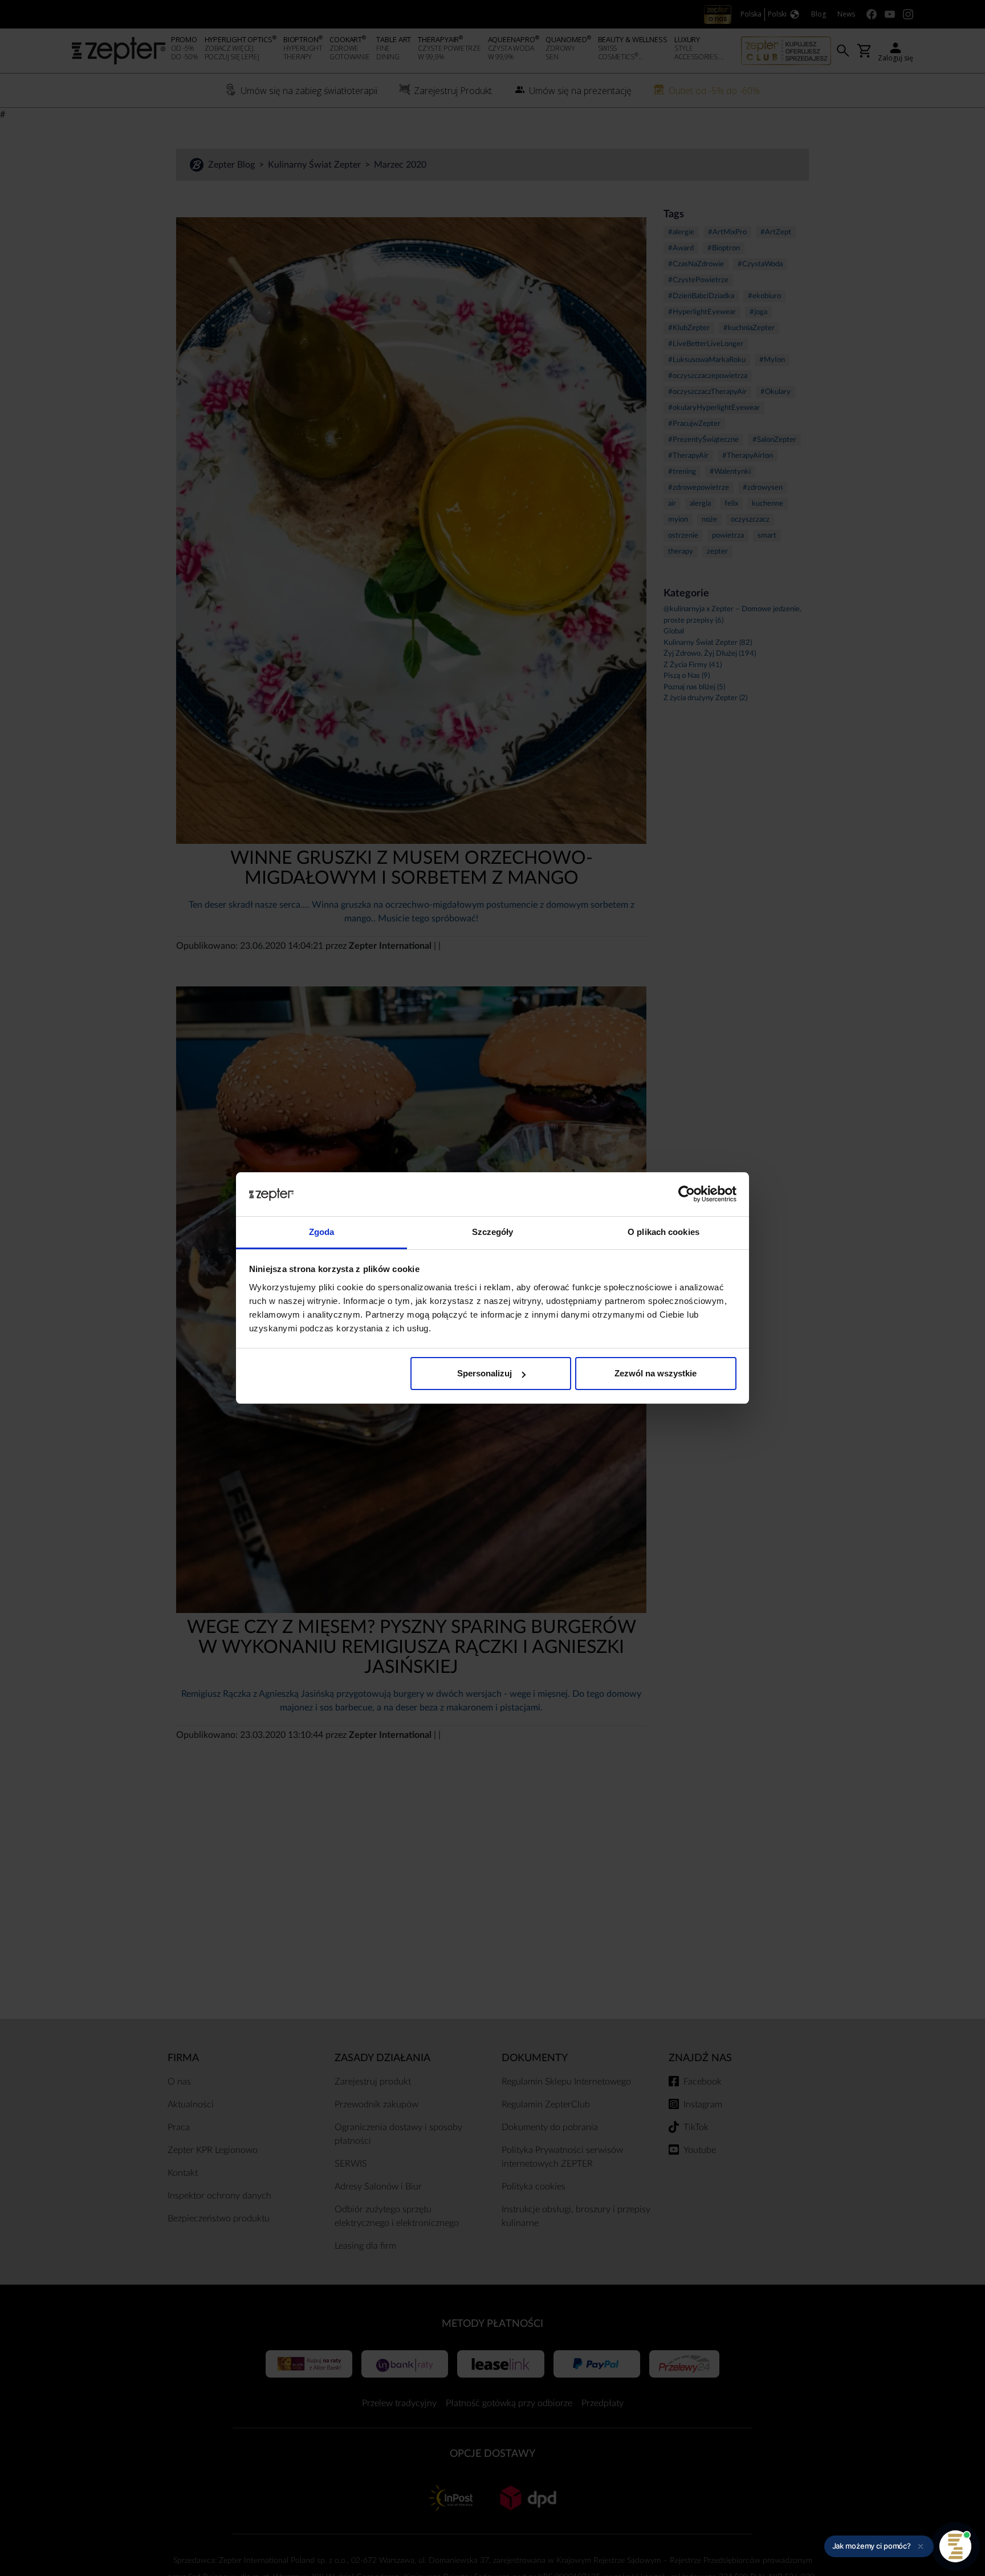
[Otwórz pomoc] (955, 2546)
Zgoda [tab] (322, 1232)
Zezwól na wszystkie (656, 1373)
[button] (879, 2546)
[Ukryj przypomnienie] (921, 2546)
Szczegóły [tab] (493, 1232)
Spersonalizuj (485, 1373)
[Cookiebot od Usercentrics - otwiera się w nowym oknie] (687, 1194)
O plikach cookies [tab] (664, 1232)
